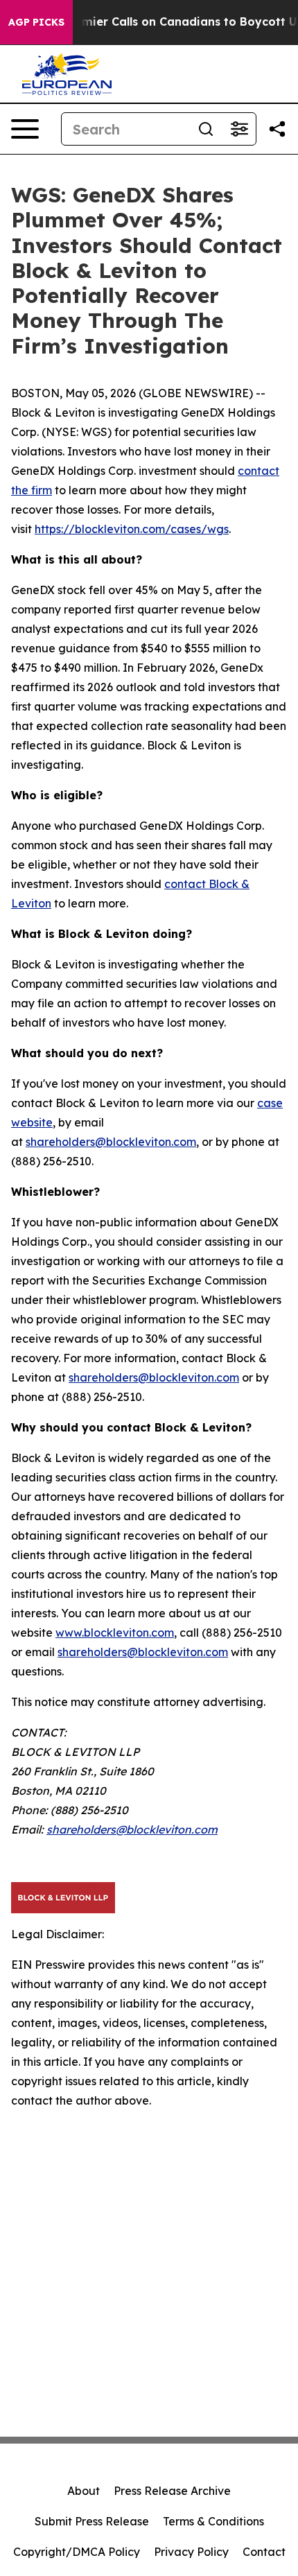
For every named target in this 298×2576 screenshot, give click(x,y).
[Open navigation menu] (25, 129)
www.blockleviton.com (115, 1633)
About (84, 2491)
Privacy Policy (191, 2552)
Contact (264, 2552)
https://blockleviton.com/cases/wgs (132, 529)
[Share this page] (277, 129)
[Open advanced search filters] (239, 129)
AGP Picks (36, 22)
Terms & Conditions (213, 2521)
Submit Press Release (92, 2521)
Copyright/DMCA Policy (77, 2552)
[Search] (206, 129)
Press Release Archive (172, 2491)
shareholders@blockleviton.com (111, 1142)
